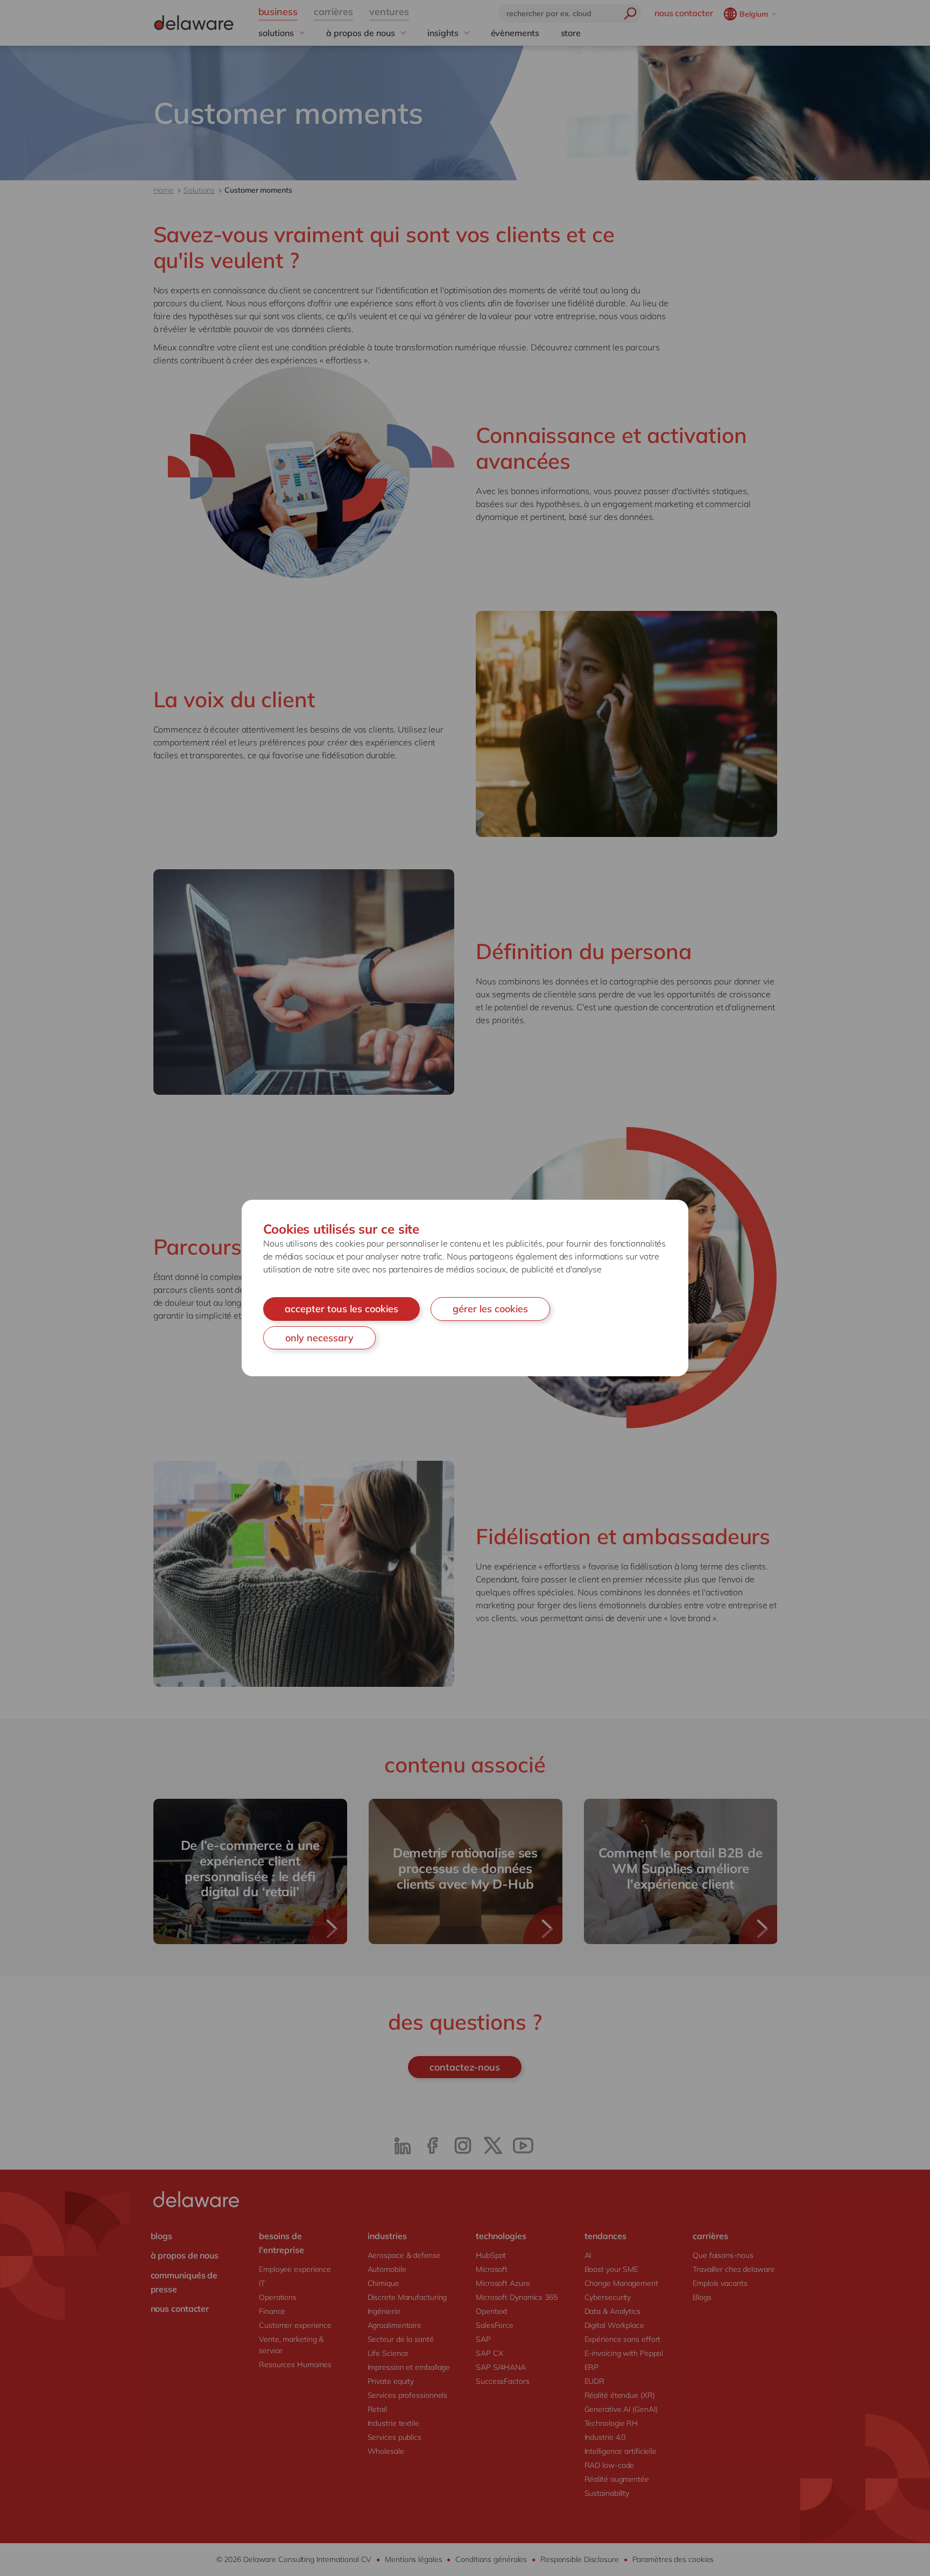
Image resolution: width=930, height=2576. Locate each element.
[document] (465, 1288)
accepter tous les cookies (341, 1309)
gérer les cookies (490, 1309)
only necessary (319, 1338)
